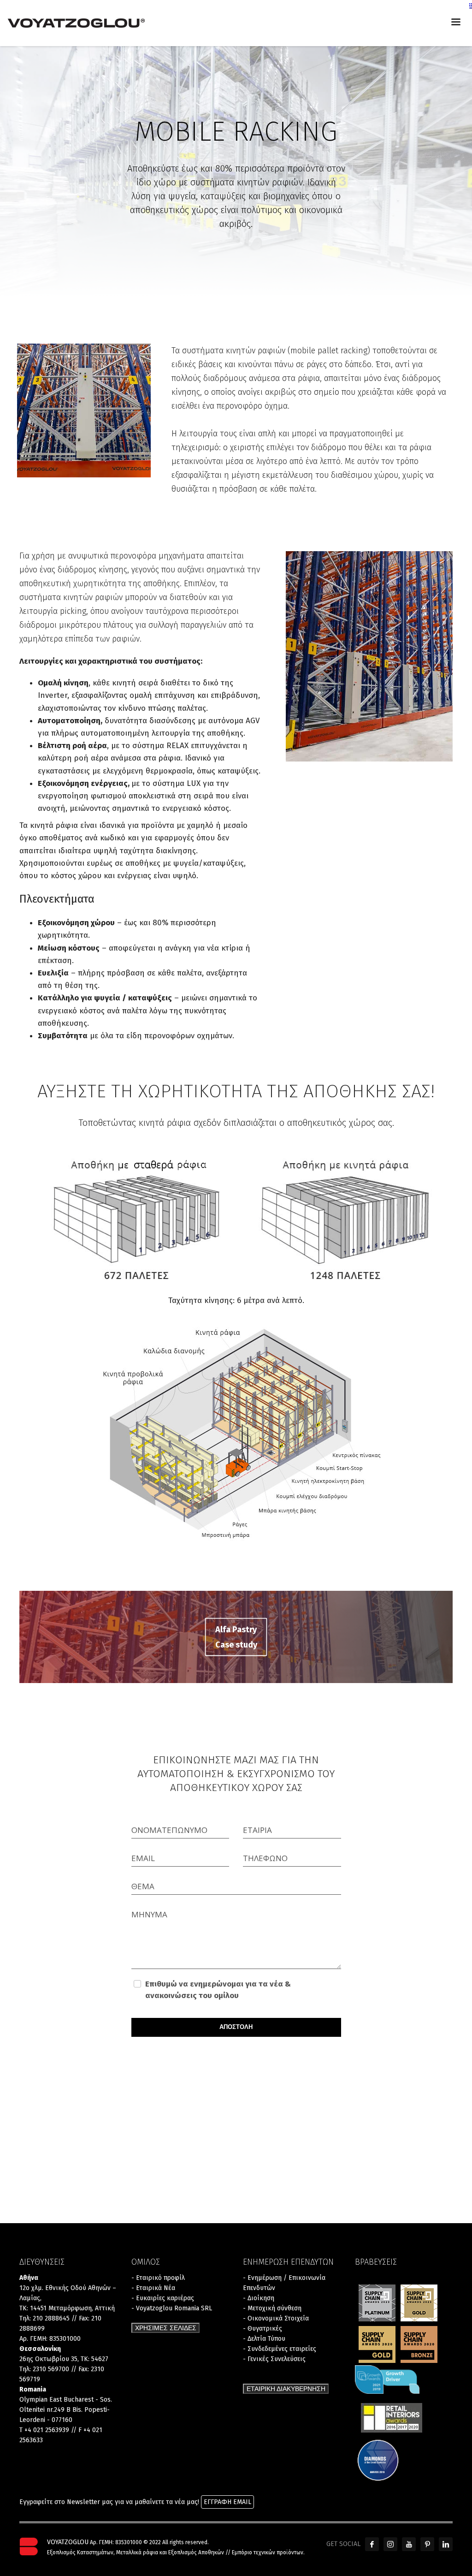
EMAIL (143, 1858)
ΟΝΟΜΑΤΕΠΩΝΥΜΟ (169, 1830)
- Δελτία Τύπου (264, 2339)
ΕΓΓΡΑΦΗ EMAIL (227, 2502)
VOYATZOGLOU (68, 2542)
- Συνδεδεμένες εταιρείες (280, 2349)
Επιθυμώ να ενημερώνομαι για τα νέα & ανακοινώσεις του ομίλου (218, 1990)
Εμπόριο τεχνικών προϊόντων (268, 2552)
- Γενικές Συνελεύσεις (274, 2359)
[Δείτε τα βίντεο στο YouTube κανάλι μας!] (409, 2544)
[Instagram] (390, 2544)
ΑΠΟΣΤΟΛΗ (236, 2027)
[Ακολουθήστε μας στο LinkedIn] (446, 2544)
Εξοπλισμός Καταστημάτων (80, 2552)
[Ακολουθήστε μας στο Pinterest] (427, 2544)
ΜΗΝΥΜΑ (149, 1914)
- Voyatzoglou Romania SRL (172, 2308)
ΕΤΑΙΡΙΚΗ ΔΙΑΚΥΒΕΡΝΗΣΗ (286, 2389)
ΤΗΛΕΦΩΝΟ (265, 1858)
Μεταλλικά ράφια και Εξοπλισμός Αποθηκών (170, 2552)
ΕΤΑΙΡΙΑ (257, 1830)
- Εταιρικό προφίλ (158, 2278)
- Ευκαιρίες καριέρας (163, 2298)
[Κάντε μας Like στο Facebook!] (372, 2544)
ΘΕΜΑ (143, 1886)
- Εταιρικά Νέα (153, 2288)
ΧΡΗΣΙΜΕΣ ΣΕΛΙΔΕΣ (166, 2328)
